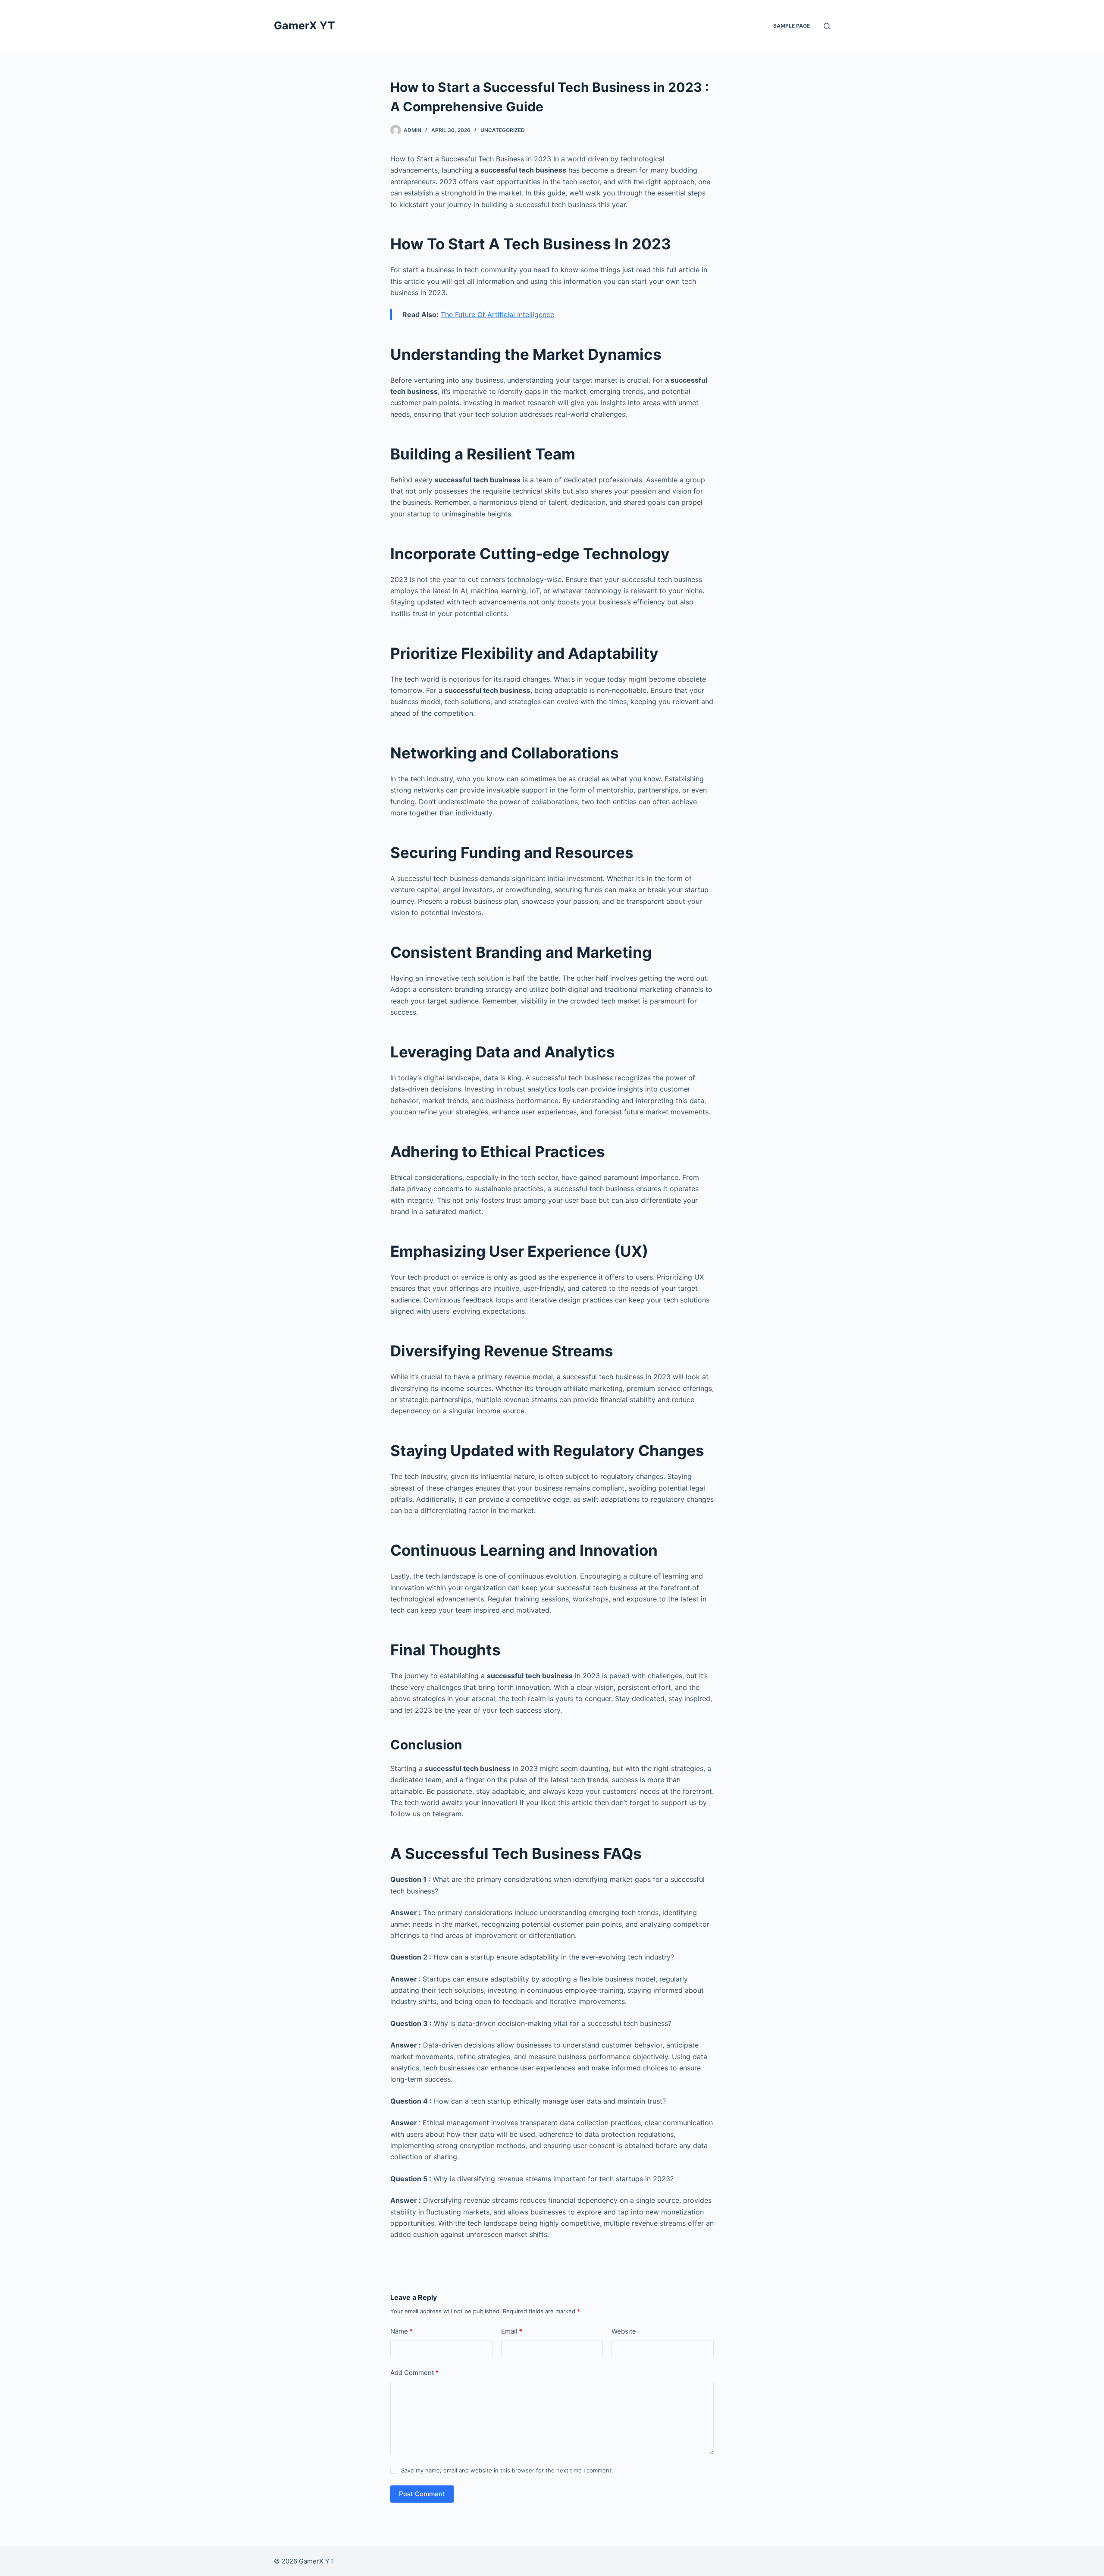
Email (512, 2331)
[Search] (827, 26)
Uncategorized (503, 130)
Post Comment (422, 2494)
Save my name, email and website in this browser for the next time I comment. (507, 2470)
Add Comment (414, 2373)
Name (401, 2331)
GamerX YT (304, 25)
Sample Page (792, 26)
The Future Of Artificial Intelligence (497, 315)
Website (624, 2331)
